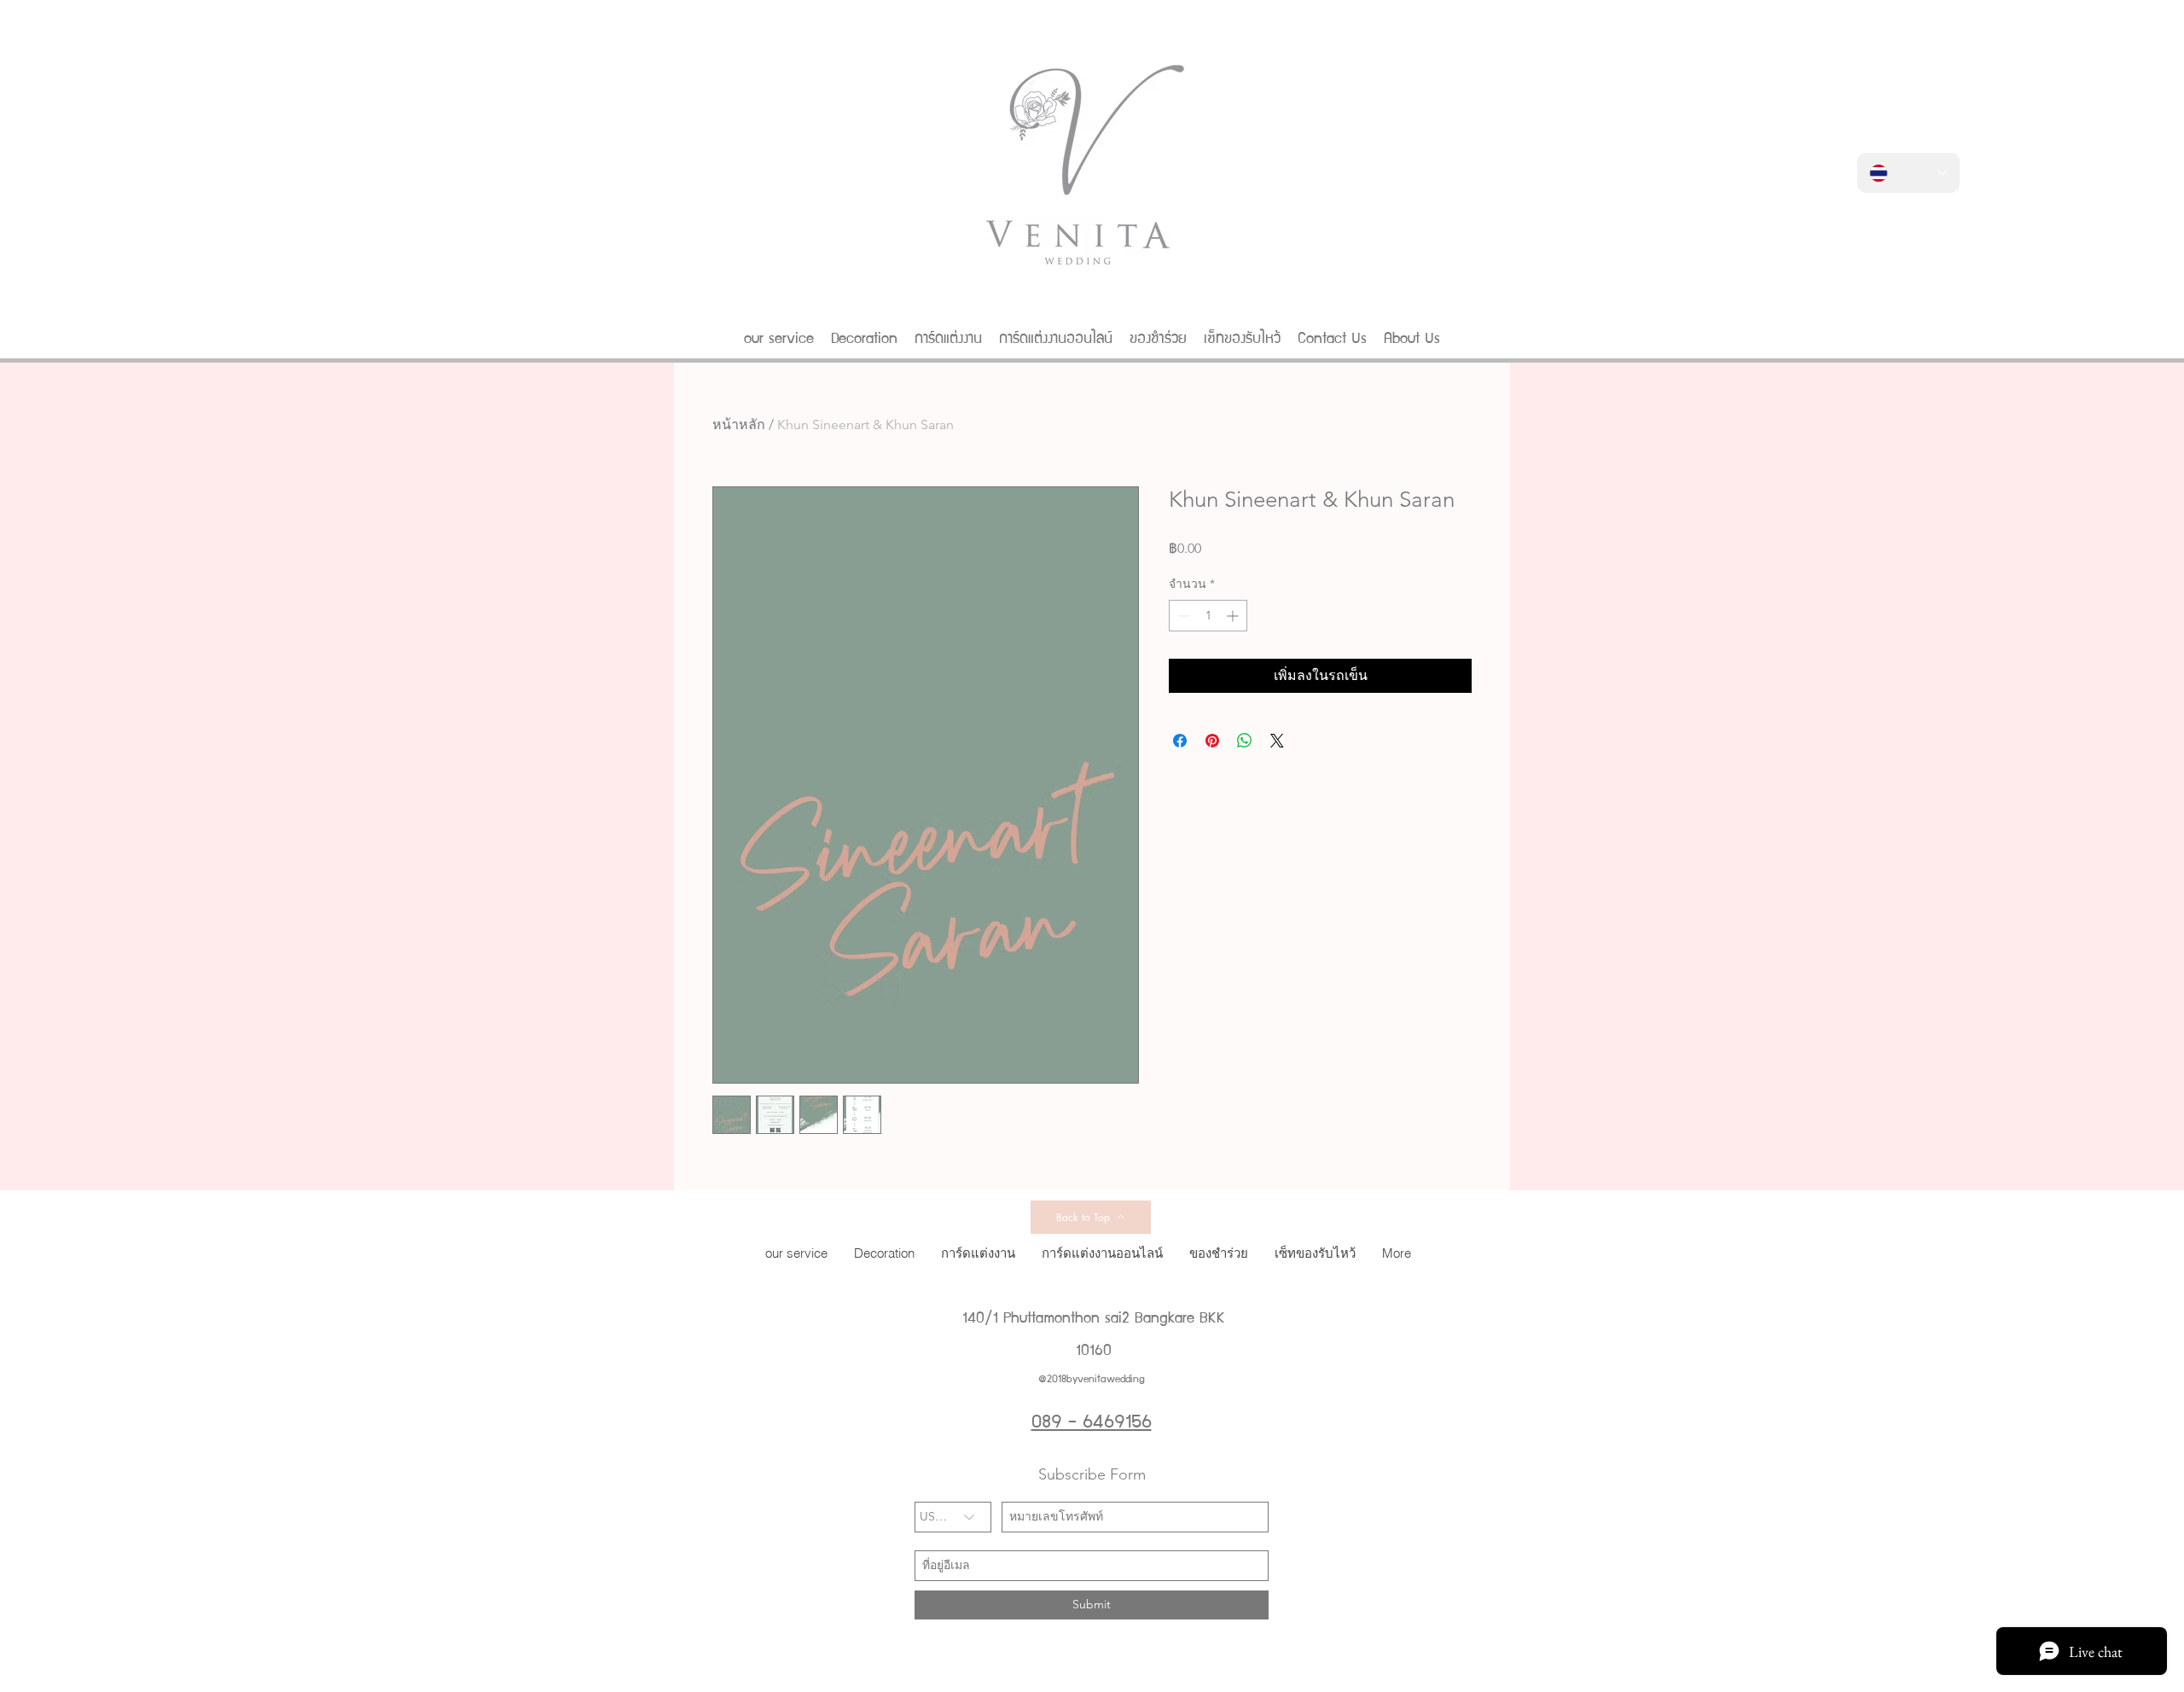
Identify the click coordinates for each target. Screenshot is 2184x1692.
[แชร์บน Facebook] (1180, 741)
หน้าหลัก (739, 424)
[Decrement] (1182, 616)
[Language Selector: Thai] (1908, 173)
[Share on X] (1277, 741)
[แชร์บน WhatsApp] (1245, 741)
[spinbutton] (1208, 616)
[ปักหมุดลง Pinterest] (1212, 741)
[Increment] (1234, 616)
